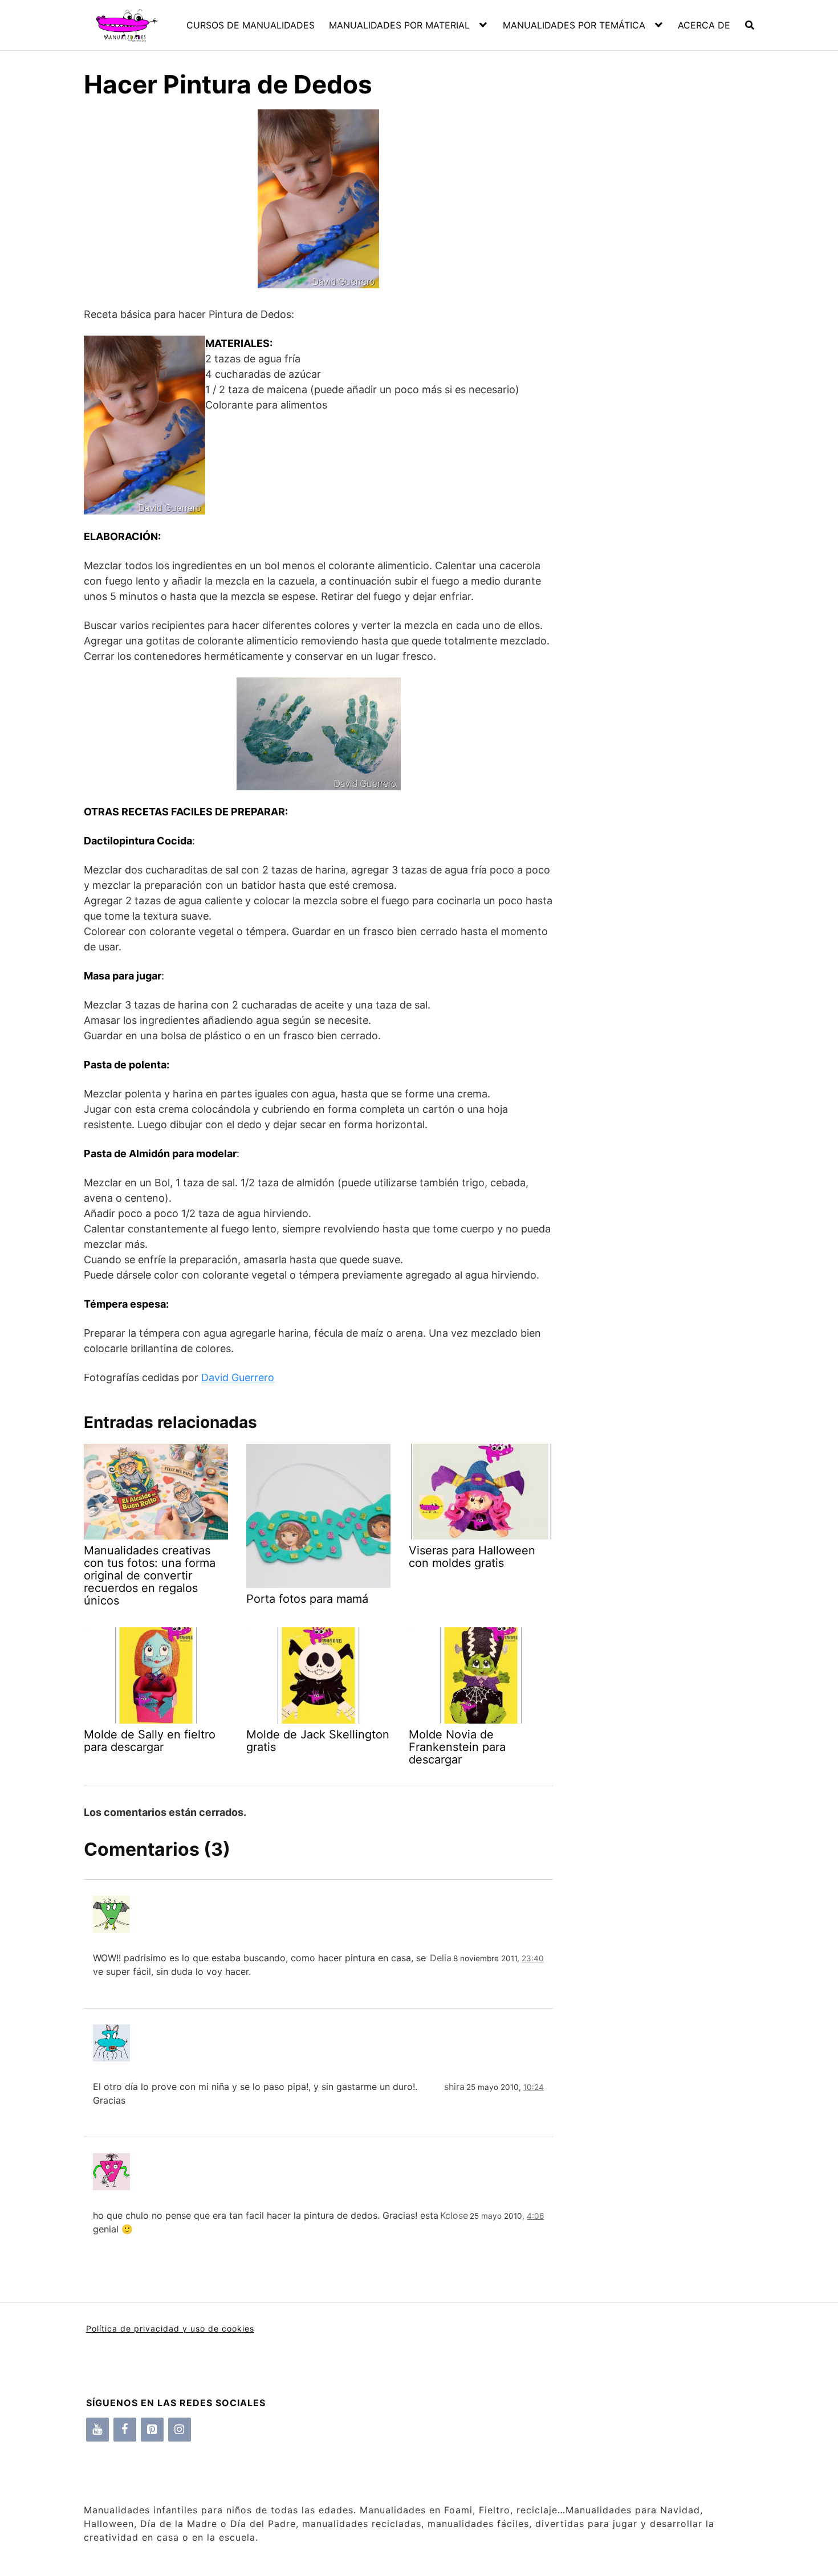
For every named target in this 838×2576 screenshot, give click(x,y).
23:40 (533, 1958)
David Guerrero (238, 1377)
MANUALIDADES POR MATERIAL (399, 25)
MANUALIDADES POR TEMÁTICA (574, 25)
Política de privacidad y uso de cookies (170, 2328)
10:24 (534, 2087)
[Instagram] (180, 2430)
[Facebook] (125, 2430)
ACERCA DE (704, 25)
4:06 (535, 2216)
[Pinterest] (152, 2430)
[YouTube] (97, 2430)
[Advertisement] (654, 308)
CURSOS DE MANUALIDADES (251, 25)
